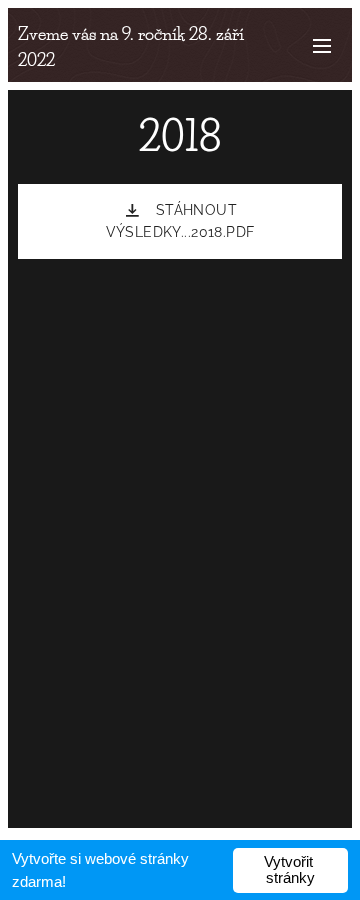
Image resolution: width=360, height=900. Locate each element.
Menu (322, 45)
